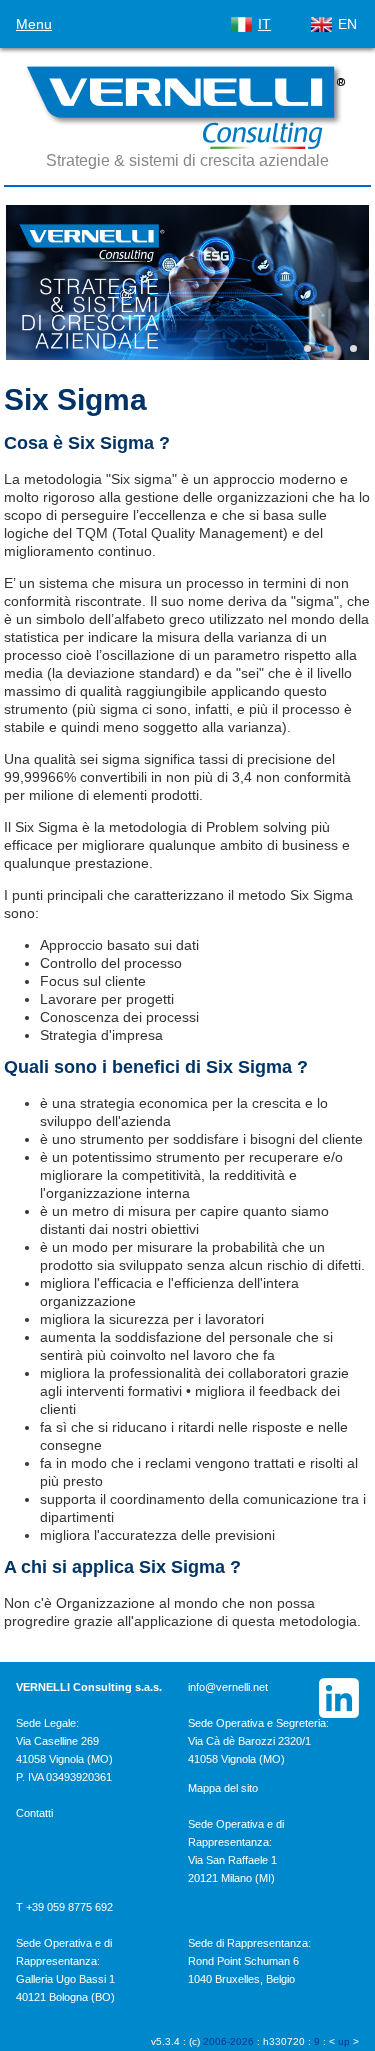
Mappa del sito (223, 1788)
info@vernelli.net (228, 1687)
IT (264, 24)
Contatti (34, 1813)
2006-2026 (228, 2041)
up (344, 2041)
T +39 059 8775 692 (64, 1907)
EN (347, 24)
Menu (34, 24)
